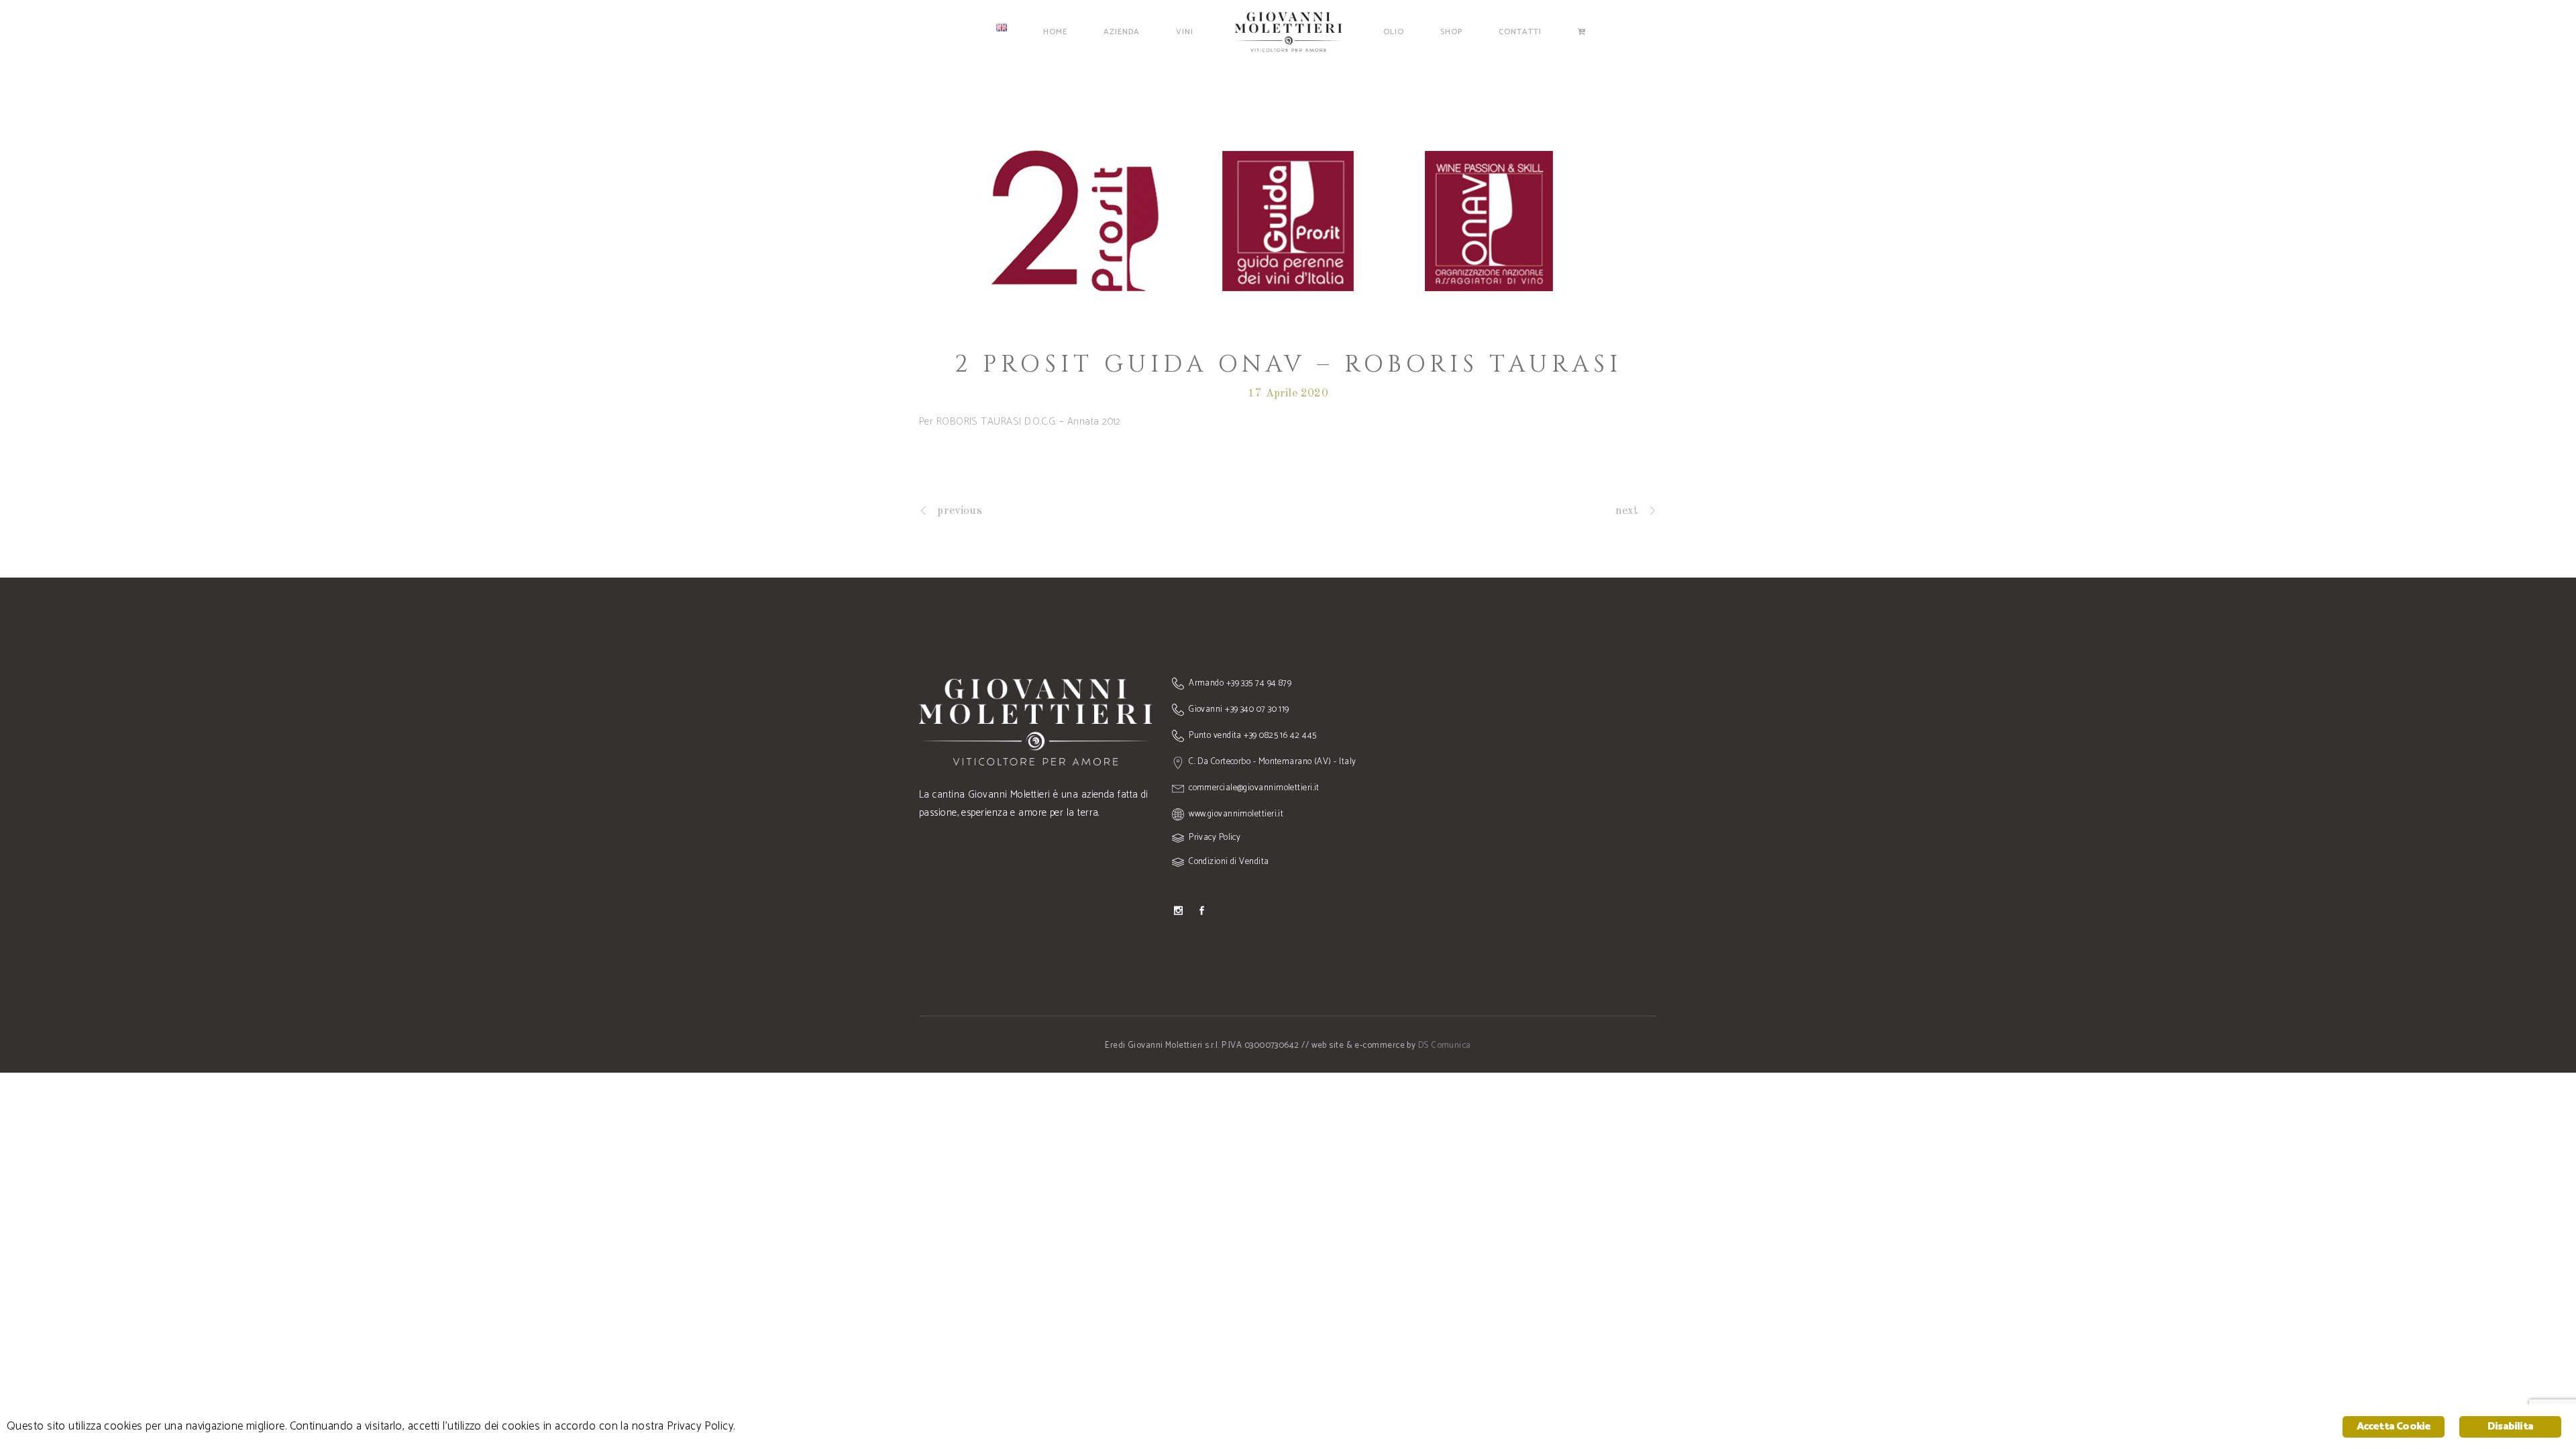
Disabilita (2510, 1427)
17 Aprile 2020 (1288, 393)
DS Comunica (1445, 1045)
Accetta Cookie (2394, 1427)
